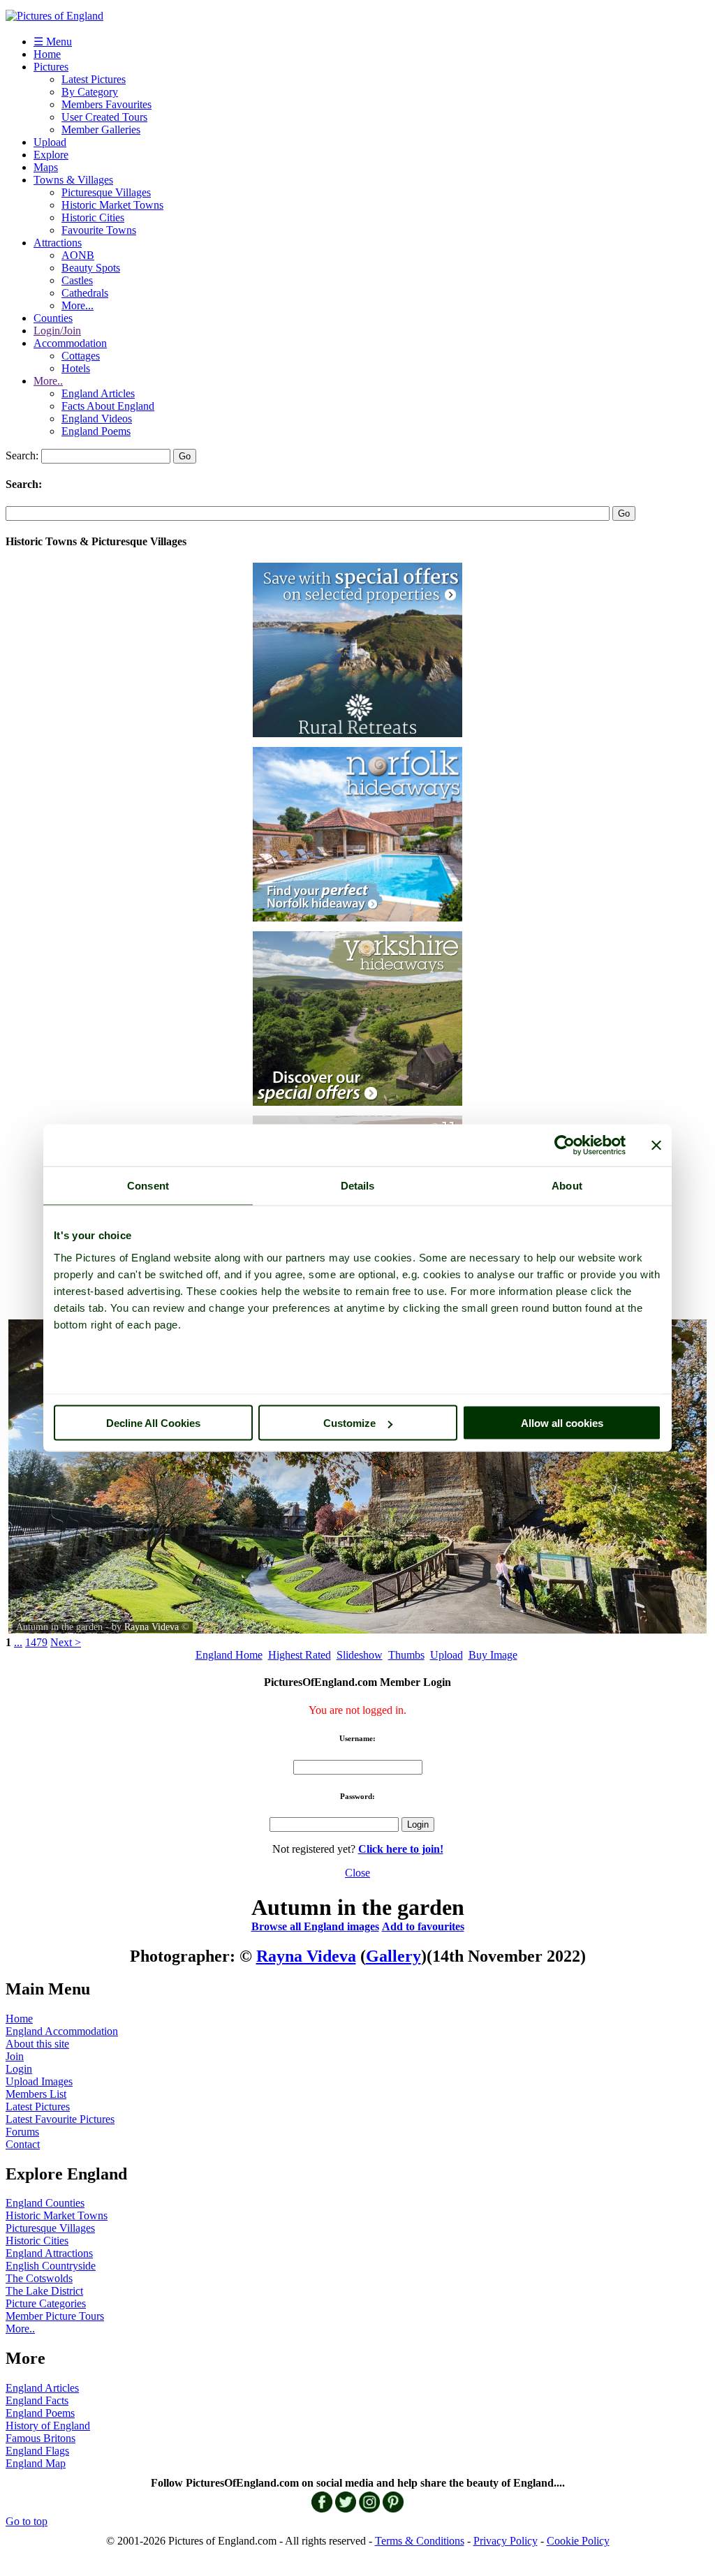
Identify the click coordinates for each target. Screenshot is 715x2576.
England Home (229, 1655)
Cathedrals (85, 293)
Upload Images (39, 2081)
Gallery (393, 1956)
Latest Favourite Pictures (60, 2119)
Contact (23, 2144)
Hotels (76, 368)
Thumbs (406, 1655)
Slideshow (360, 1655)
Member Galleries (101, 129)
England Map (36, 2463)
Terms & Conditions (420, 2541)
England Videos (97, 419)
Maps (46, 167)
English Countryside (51, 2266)
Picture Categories (46, 2303)
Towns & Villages (73, 180)
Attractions (58, 243)
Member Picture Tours (55, 2316)
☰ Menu (53, 42)
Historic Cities (93, 217)
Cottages (81, 356)
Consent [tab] (148, 1186)
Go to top (27, 2521)
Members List (36, 2094)
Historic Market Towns (112, 205)
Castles (77, 280)
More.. (48, 381)
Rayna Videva (152, 1627)
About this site (37, 2044)
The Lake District (44, 2291)
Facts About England (108, 406)
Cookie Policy (578, 2541)
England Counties (45, 2203)
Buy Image (493, 1655)
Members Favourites (106, 104)
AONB (78, 255)
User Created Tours (104, 117)
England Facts (37, 2400)
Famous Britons (40, 2438)
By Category (90, 92)
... (18, 1642)
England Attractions (49, 2253)
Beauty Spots (91, 268)
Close (357, 1873)
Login (19, 2069)
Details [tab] (358, 1186)
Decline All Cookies (153, 1423)
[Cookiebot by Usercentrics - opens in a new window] (565, 1146)
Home (47, 54)
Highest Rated (300, 1655)
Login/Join (57, 331)
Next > (66, 1642)
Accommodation (70, 343)
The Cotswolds (39, 2278)
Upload (50, 142)
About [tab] (567, 1186)
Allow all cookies (562, 1423)
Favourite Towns (99, 230)
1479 (36, 1642)
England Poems (96, 431)
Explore (51, 155)
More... (78, 305)
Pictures (51, 67)
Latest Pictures (94, 79)
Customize (349, 1423)
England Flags (37, 2451)
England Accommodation (62, 2031)
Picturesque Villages (106, 192)
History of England (48, 2426)
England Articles (98, 393)
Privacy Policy (506, 2541)
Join (15, 2056)
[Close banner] (656, 1146)
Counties (53, 318)
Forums (22, 2132)
